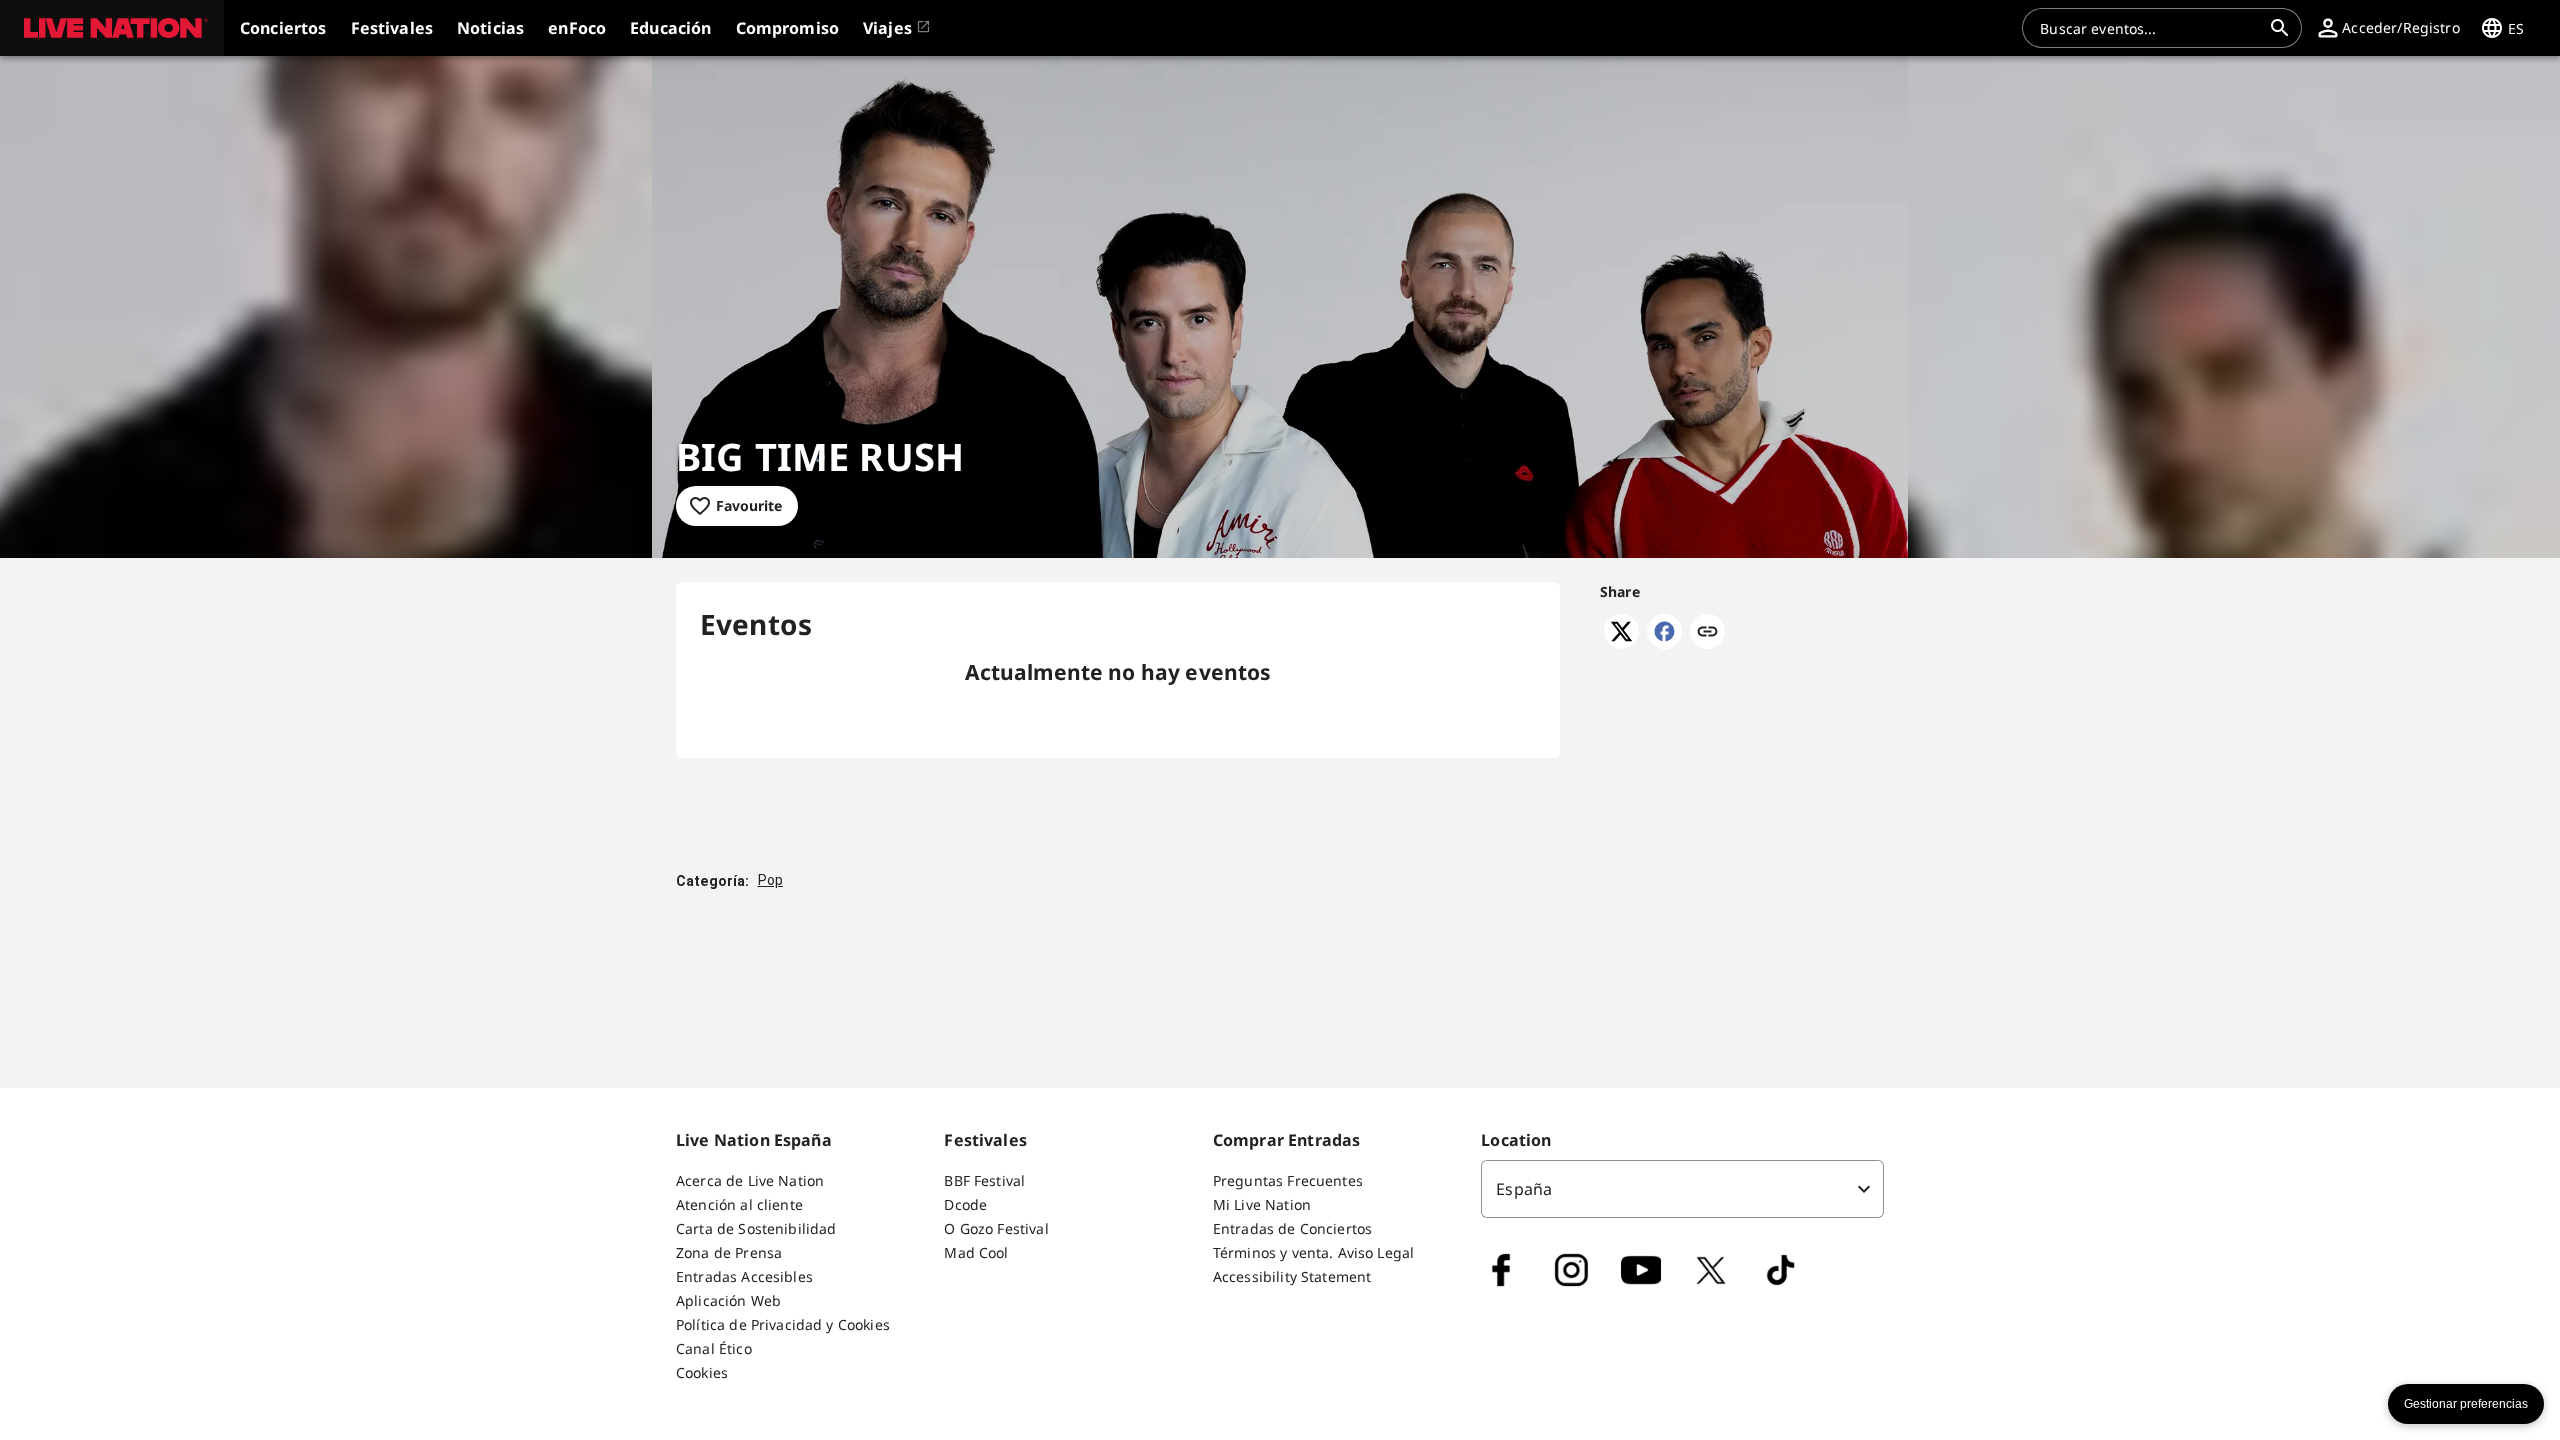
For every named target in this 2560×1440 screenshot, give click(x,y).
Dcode (965, 1204)
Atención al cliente (739, 1204)
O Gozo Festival (996, 1228)
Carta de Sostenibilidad (756, 1228)
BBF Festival (984, 1180)
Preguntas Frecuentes (1288, 1180)
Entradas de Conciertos (1292, 1228)
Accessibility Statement (1292, 1276)
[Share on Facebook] (1664, 643)
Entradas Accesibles (744, 1276)
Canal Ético (714, 1348)
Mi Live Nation (1262, 1204)
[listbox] (1682, 1189)
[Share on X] (1621, 643)
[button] (112, 28)
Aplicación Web (728, 1300)
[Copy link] (1707, 633)
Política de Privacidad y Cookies (783, 1324)
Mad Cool (976, 1252)
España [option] (1524, 1189)
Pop (770, 880)
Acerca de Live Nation (750, 1180)
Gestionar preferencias (2466, 1404)
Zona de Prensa (729, 1252)
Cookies (702, 1372)
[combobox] (2150, 28)
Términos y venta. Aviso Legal (1313, 1252)
